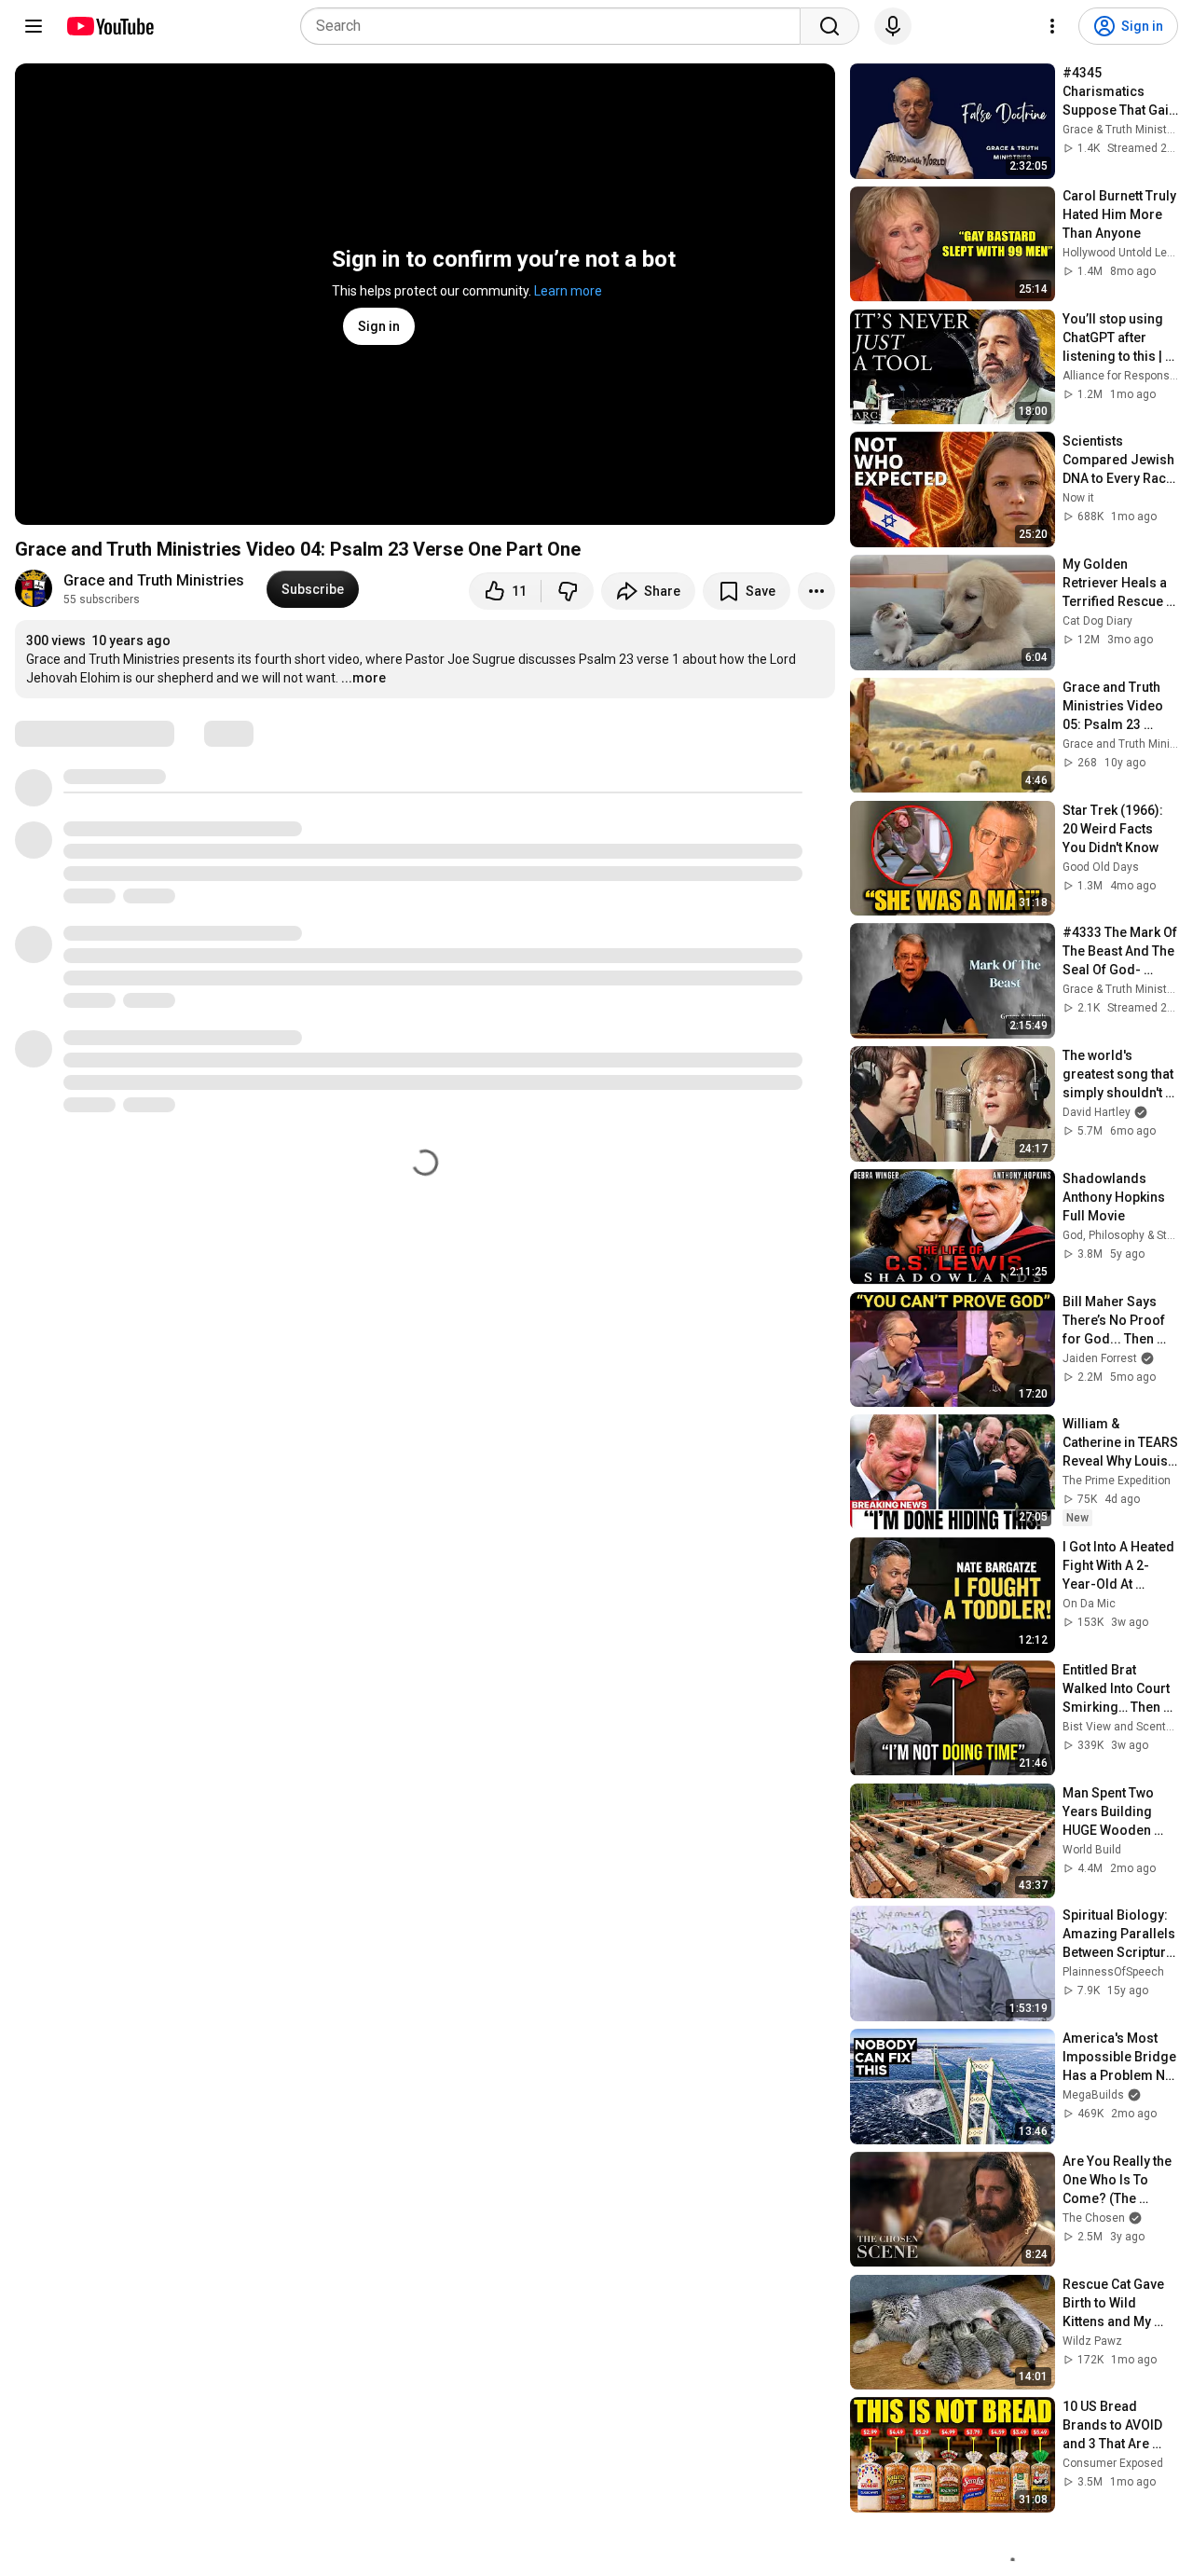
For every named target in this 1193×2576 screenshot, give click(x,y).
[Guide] (34, 26)
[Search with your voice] (893, 26)
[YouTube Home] (110, 26)
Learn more (568, 291)
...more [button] (363, 678)
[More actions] (816, 591)
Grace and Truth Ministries (154, 580)
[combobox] (556, 26)
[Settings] (1052, 26)
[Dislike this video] (568, 591)
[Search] (830, 26)
